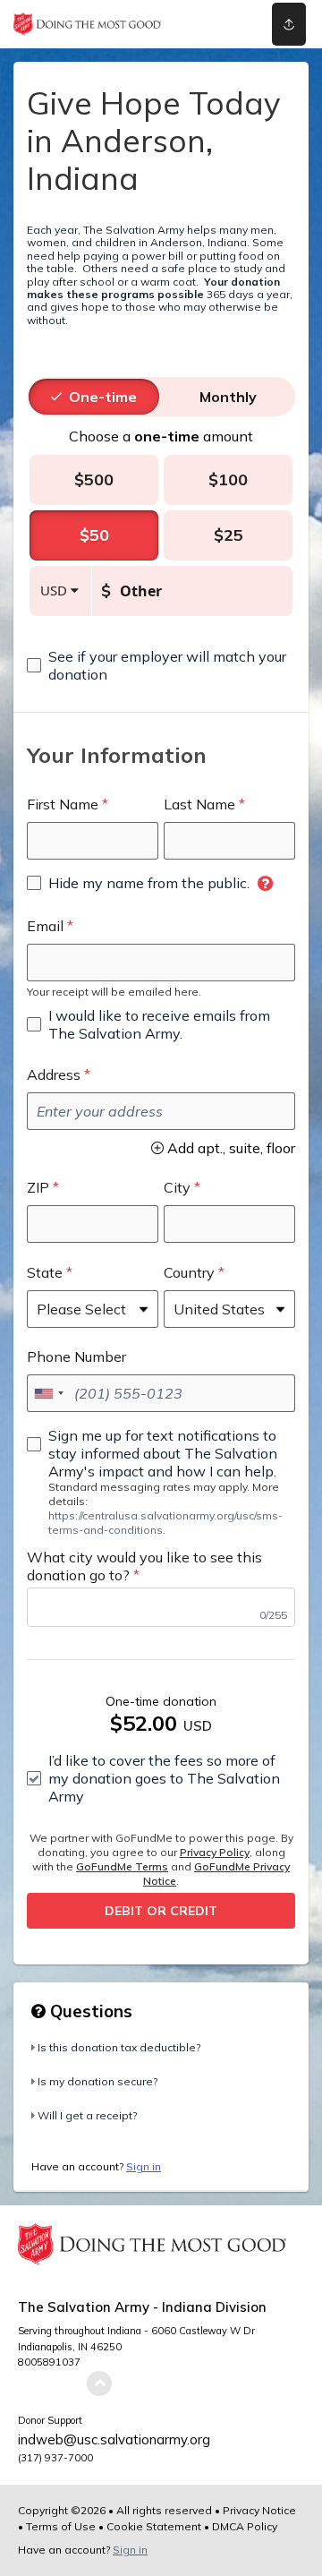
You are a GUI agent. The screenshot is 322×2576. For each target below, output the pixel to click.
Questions (89, 2011)
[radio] (103, 397)
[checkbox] (161, 665)
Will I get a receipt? (87, 2115)
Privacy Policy (215, 1852)
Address (54, 1074)
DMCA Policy (245, 2526)
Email (45, 926)
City (177, 1187)
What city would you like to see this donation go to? (144, 1566)
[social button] (289, 24)
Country (189, 1272)
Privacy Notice (259, 2510)
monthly (228, 397)
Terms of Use (61, 2526)
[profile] (233, 24)
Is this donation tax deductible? (119, 2047)
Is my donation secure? (97, 2081)
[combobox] (48, 1393)
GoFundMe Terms (122, 1866)
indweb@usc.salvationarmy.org (114, 2439)
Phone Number (76, 1356)
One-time (103, 397)
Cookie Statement (154, 2526)
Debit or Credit (161, 1911)
